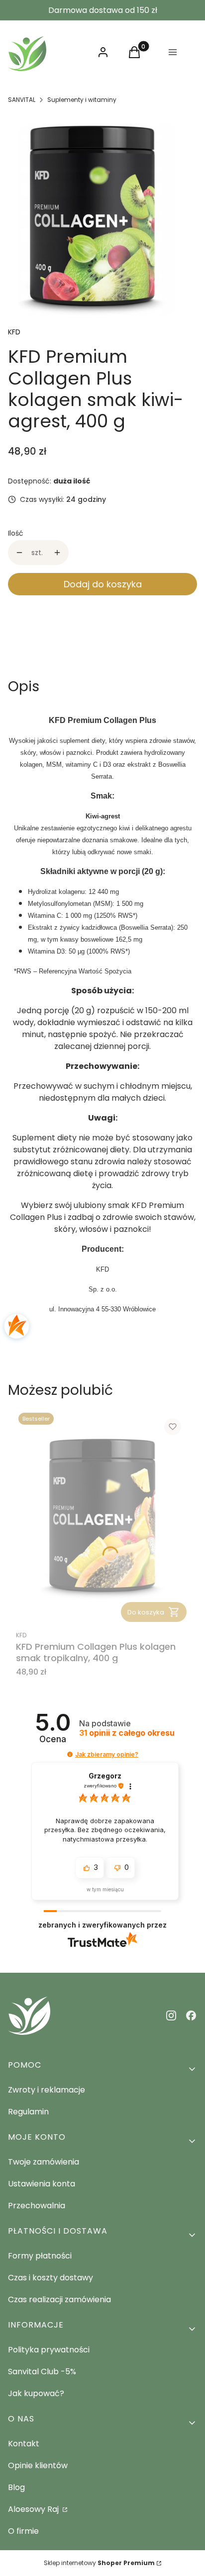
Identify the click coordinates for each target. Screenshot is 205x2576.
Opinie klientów (38, 2465)
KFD (14, 332)
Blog (16, 2487)
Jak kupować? (36, 2393)
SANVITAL (22, 100)
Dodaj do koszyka (103, 584)
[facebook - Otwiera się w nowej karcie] (191, 2015)
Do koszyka (146, 1612)
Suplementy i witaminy (82, 100)
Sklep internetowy (99, 2563)
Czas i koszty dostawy (51, 2278)
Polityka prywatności (49, 2350)
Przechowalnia (37, 2206)
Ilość (16, 533)
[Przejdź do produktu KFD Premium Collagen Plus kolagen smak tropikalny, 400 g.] (102, 1517)
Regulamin (28, 2112)
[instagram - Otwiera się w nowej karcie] (171, 2015)
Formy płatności (40, 2256)
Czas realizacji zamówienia (59, 2299)
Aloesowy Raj (34, 2509)
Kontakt (24, 2444)
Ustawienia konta (42, 2184)
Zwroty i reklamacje (47, 2090)
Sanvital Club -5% (42, 2372)
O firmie (23, 2531)
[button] (70, 1754)
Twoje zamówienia (44, 2162)
